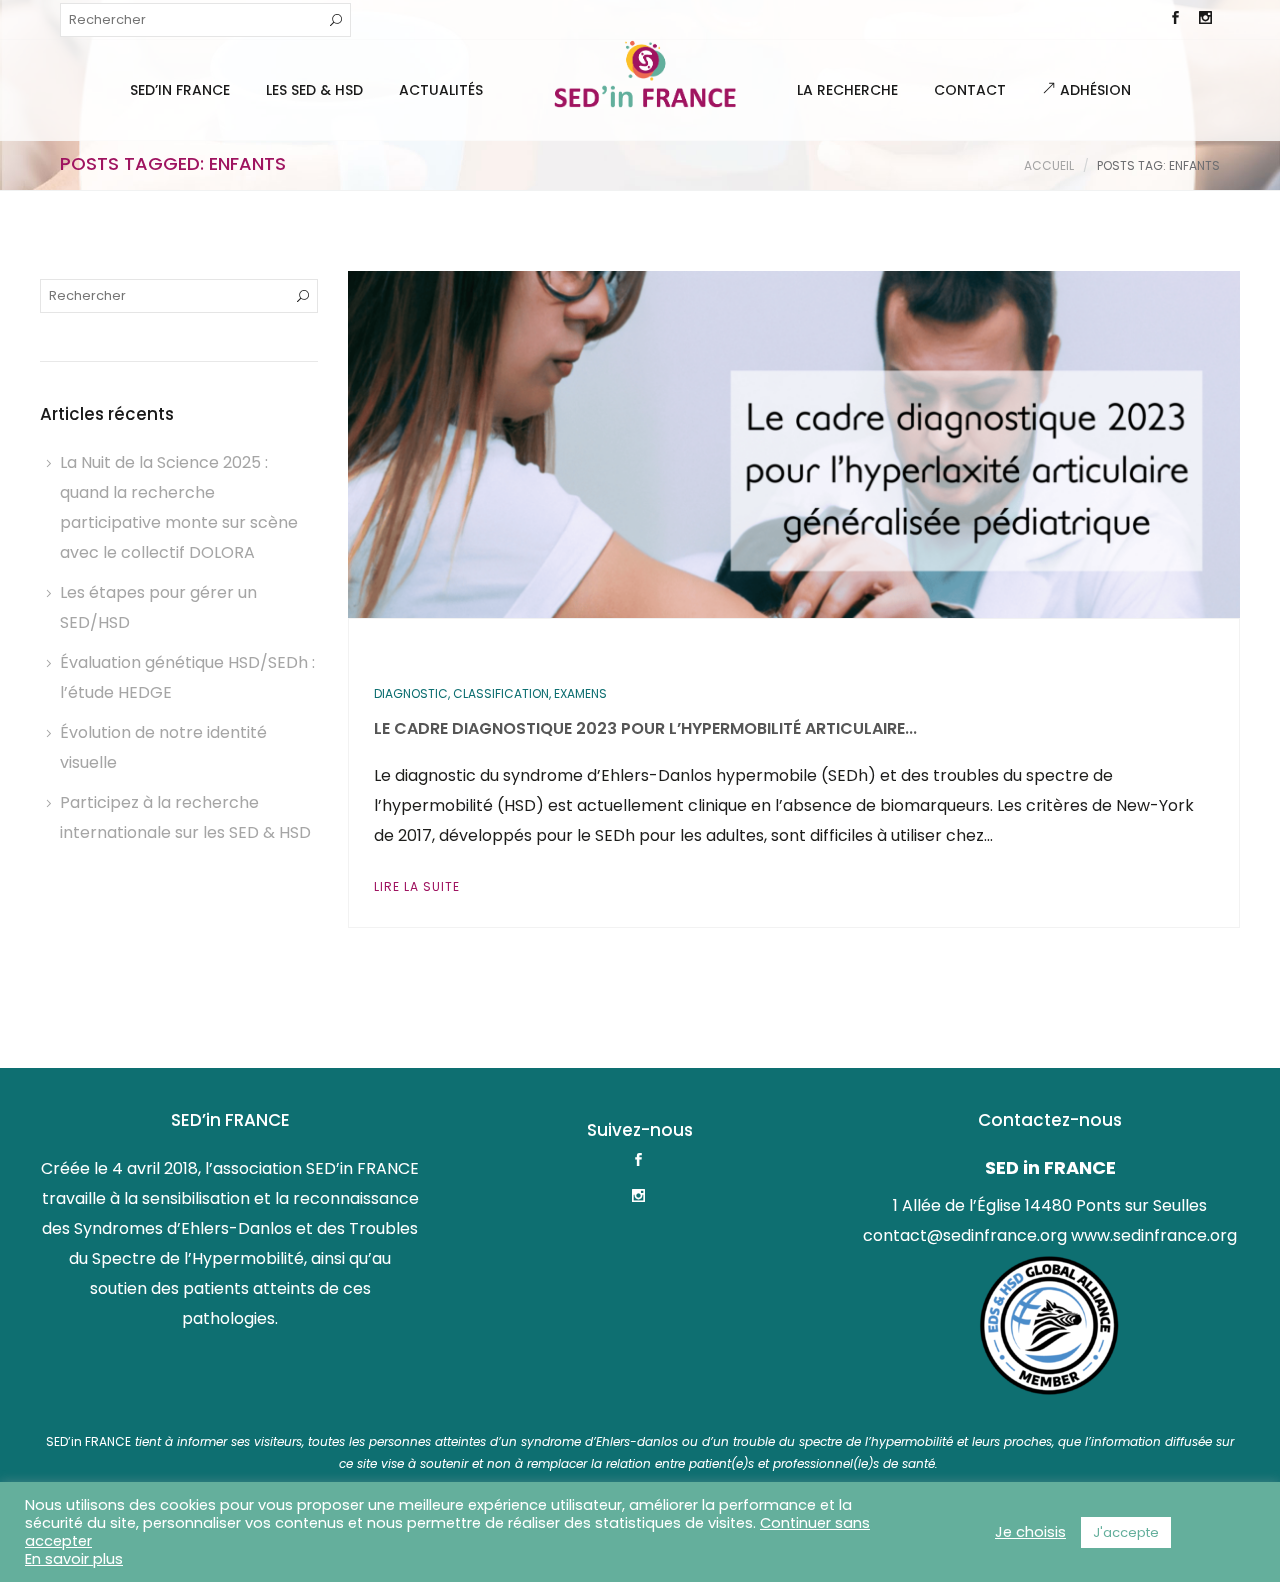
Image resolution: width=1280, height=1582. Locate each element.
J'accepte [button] (1126, 1532)
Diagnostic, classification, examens (490, 693)
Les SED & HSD (314, 90)
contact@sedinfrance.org (965, 1235)
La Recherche (847, 90)
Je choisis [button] (1030, 1532)
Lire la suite (417, 886)
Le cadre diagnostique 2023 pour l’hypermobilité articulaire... (645, 728)
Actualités (441, 90)
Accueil (1049, 165)
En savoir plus (74, 1559)
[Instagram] (1205, 20)
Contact (970, 90)
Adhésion (1093, 90)
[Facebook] (1175, 20)
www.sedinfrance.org (1154, 1235)
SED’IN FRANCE (180, 90)
